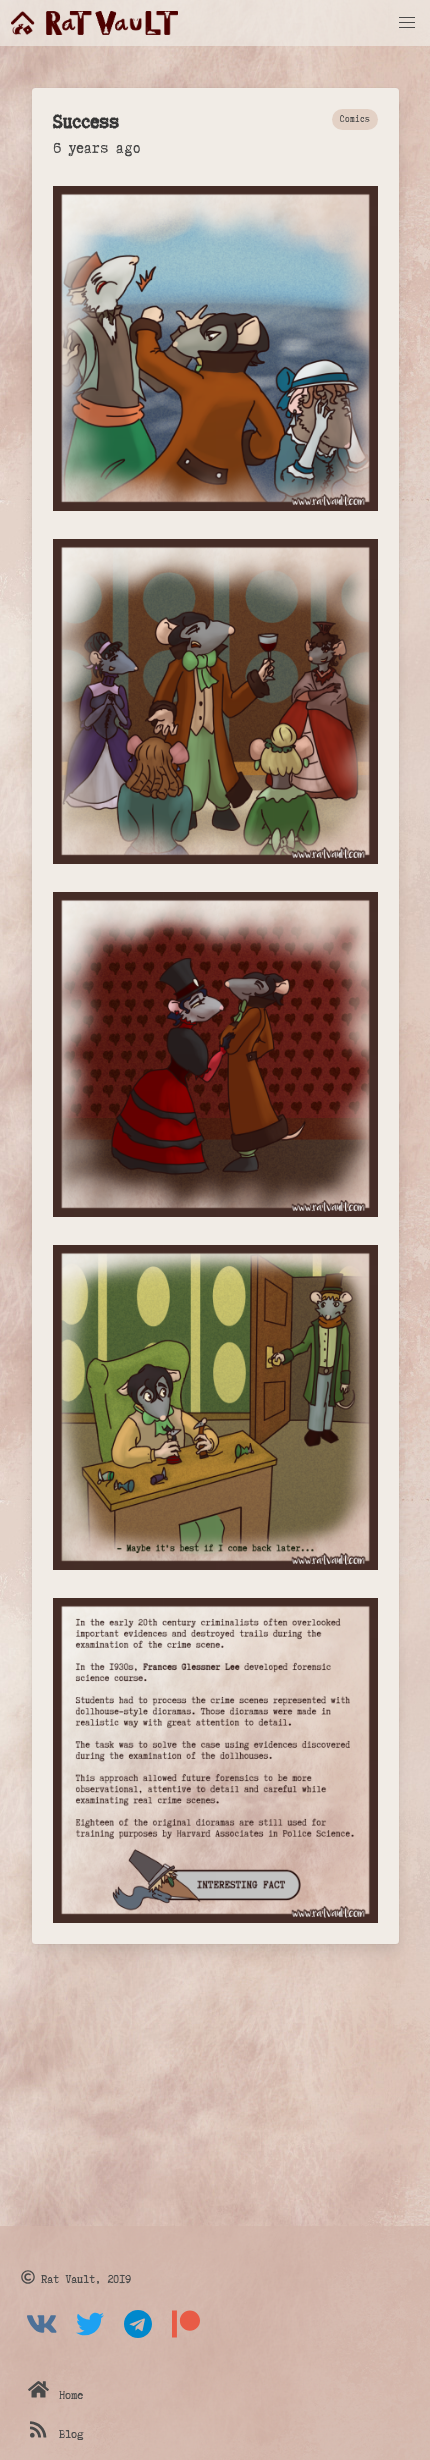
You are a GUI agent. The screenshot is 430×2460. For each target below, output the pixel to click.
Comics (355, 118)
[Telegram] (138, 2340)
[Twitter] (90, 2340)
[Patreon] (186, 2340)
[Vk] (42, 2340)
